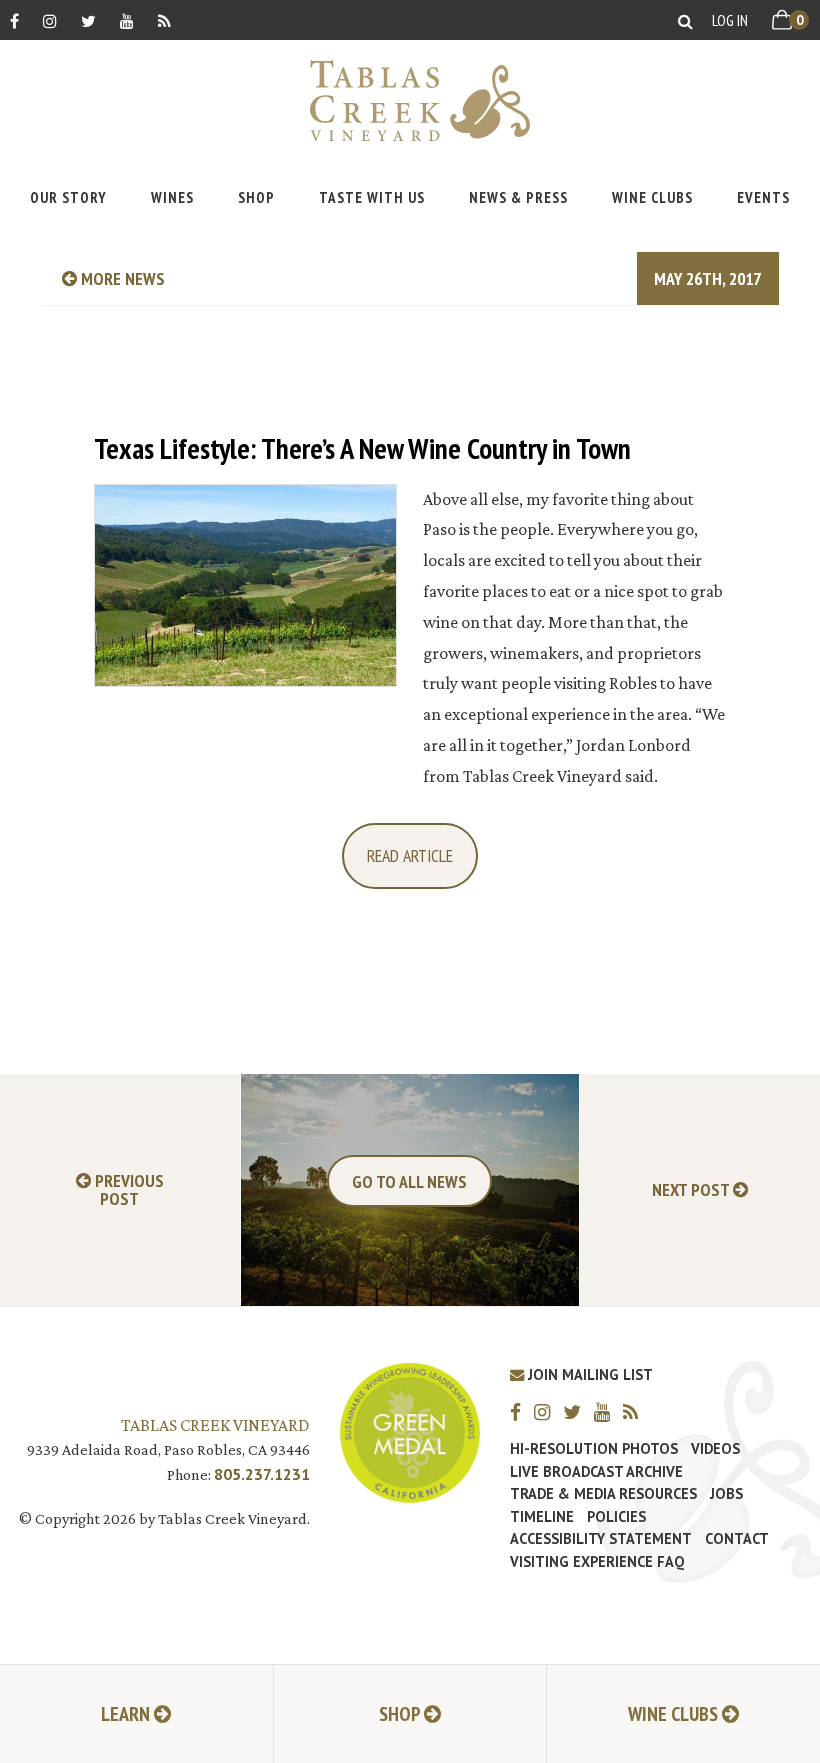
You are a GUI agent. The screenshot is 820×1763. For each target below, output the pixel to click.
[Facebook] (14, 20)
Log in (730, 20)
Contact (737, 1539)
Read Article (410, 855)
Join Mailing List (588, 1374)
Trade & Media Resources (603, 1494)
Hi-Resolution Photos (594, 1449)
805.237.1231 (262, 1474)
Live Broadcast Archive (596, 1472)
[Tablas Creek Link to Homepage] (410, 100)
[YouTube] (127, 20)
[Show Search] (685, 20)
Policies (616, 1517)
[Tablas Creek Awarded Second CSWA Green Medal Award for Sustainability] (410, 1430)
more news (121, 278)
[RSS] (164, 20)
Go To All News (409, 1181)
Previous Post (127, 1190)
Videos (715, 1449)
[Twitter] (88, 20)
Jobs (726, 1494)
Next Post (692, 1190)
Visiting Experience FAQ (597, 1562)
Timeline (542, 1517)
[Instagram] (50, 20)
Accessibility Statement (601, 1539)
